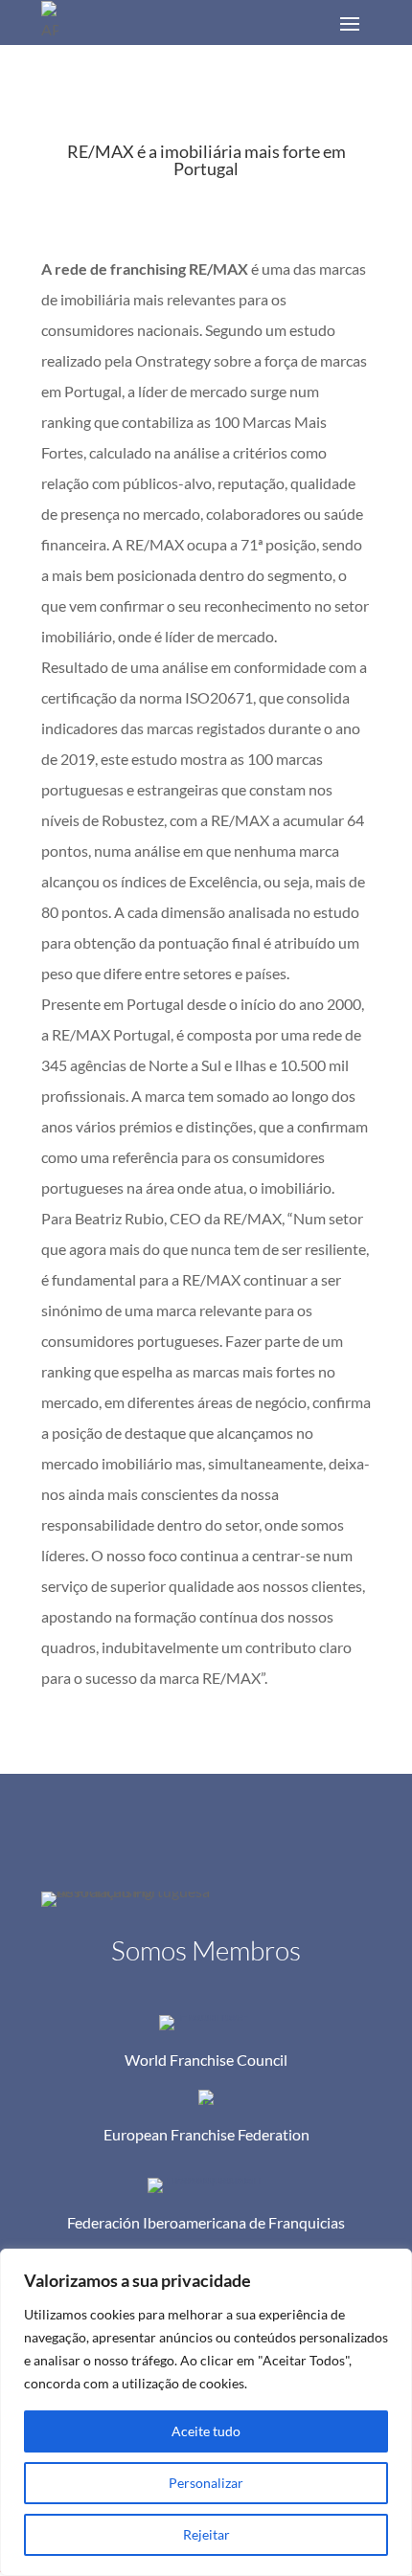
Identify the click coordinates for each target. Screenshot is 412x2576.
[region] (206, 2412)
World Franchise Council (206, 2060)
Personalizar (206, 2483)
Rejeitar (206, 2534)
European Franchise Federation (206, 2134)
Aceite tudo (206, 2431)
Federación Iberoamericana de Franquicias (206, 2222)
